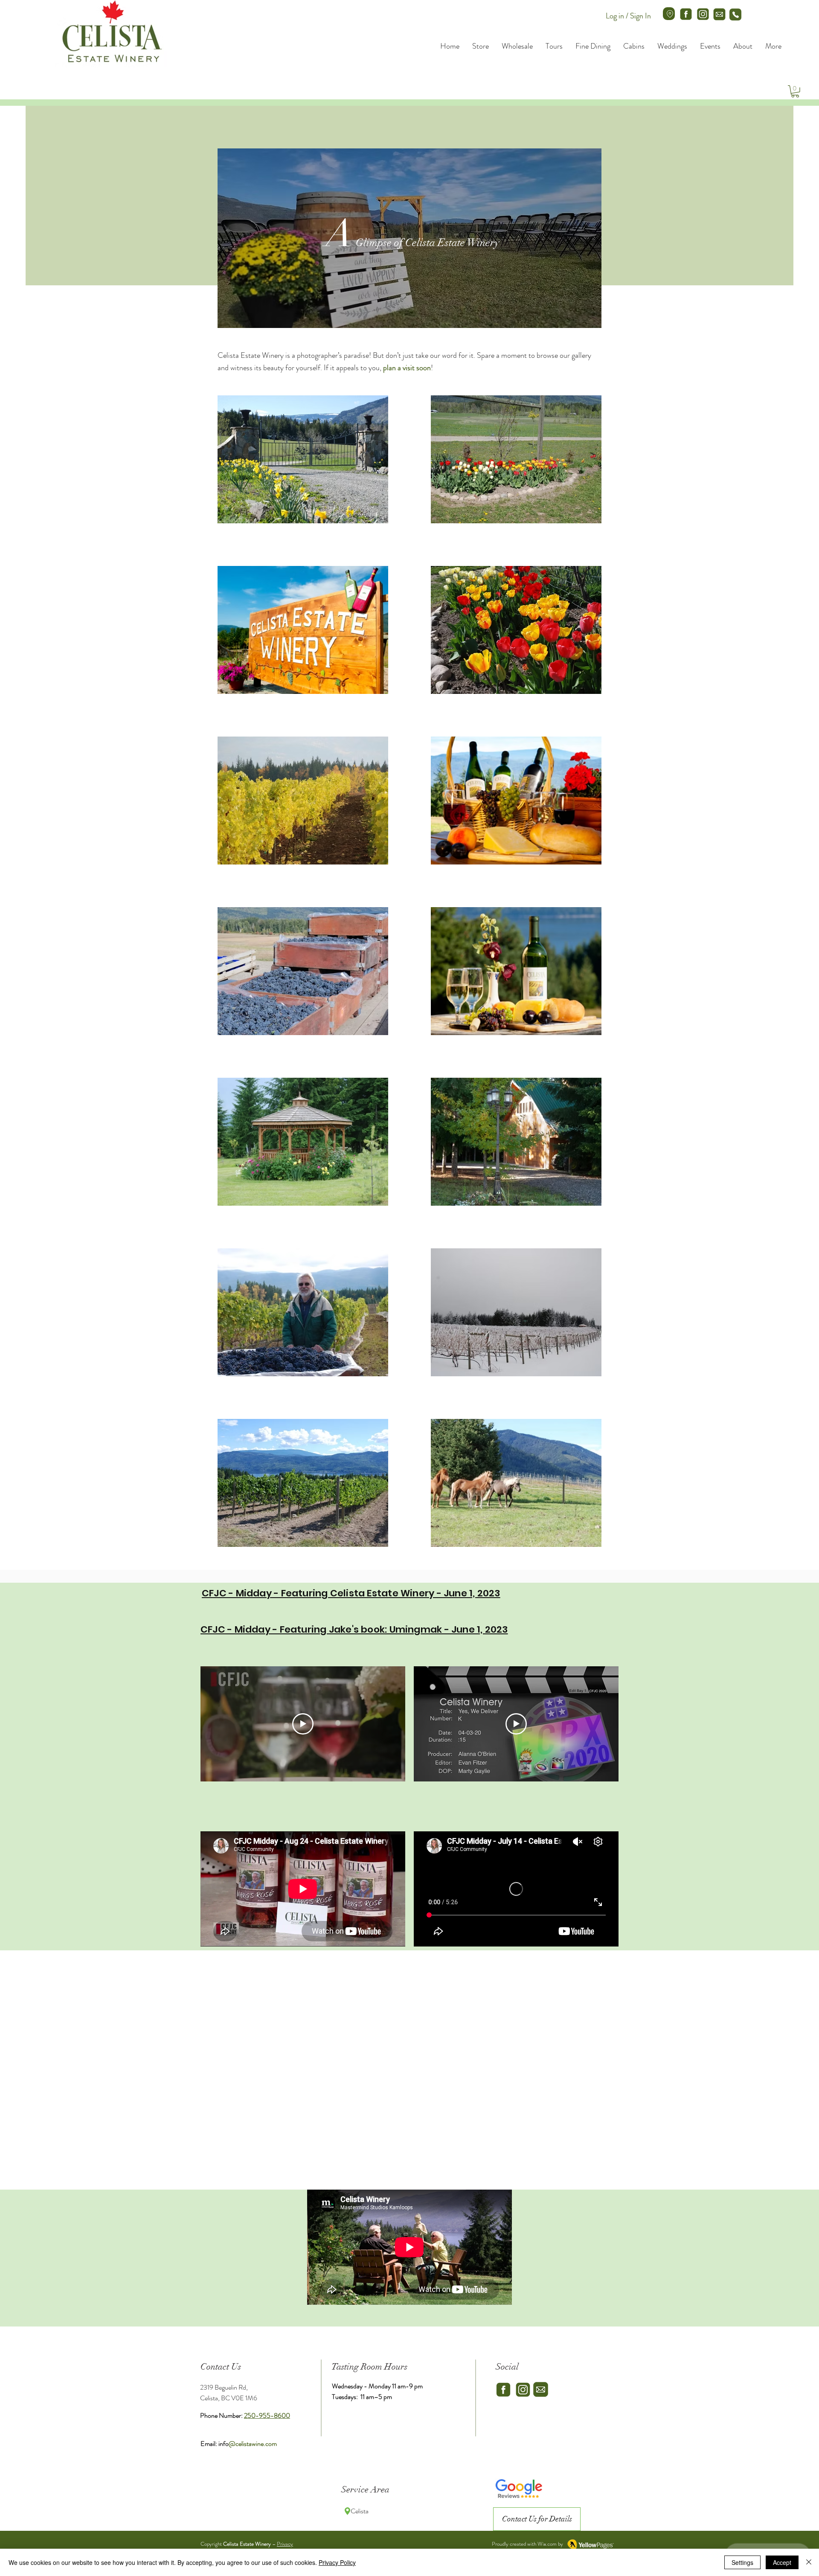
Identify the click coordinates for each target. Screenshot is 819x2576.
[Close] (809, 2562)
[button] (795, 91)
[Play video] (303, 1724)
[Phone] (735, 15)
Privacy (285, 2544)
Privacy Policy (337, 2562)
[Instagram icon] (703, 14)
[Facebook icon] (686, 14)
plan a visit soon (407, 368)
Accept (782, 2562)
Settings (742, 2562)
